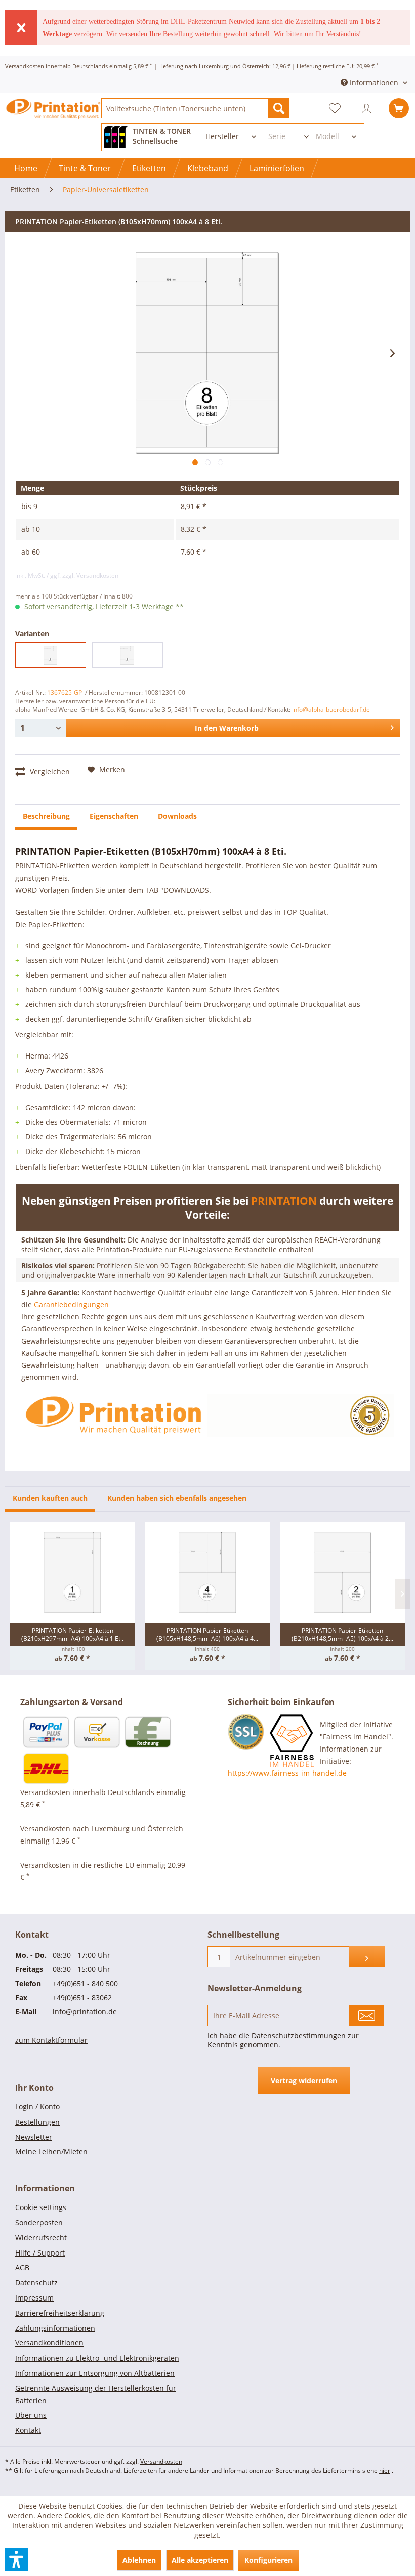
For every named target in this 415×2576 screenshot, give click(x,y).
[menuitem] (195, 108)
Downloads (177, 816)
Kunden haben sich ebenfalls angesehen (177, 1498)
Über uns (31, 2415)
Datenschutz (36, 2283)
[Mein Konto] (369, 108)
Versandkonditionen (49, 2343)
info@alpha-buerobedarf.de (331, 709)
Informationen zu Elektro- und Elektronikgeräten (97, 2358)
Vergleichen (49, 772)
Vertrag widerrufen (304, 2080)
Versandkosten (161, 2462)
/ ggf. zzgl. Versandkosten (82, 576)
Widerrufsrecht (41, 2238)
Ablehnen (139, 2560)
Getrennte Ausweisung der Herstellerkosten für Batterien (96, 2394)
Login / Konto (37, 2107)
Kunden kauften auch (50, 1498)
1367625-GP (65, 692)
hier (385, 2471)
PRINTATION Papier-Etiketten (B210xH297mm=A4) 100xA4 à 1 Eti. (72, 1635)
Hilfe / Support (40, 2253)
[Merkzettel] (339, 108)
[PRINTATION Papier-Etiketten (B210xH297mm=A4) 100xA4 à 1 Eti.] (73, 1573)
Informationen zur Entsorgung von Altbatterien (95, 2373)
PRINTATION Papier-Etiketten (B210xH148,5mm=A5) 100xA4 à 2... (342, 1635)
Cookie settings (41, 2207)
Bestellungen (37, 2122)
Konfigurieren (268, 2560)
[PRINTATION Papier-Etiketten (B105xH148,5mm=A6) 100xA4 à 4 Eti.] (208, 1573)
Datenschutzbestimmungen (299, 2035)
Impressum (34, 2298)
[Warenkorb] (399, 108)
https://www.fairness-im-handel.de (287, 1773)
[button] (17, 2559)
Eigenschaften (114, 816)
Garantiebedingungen (71, 1304)
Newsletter (34, 2137)
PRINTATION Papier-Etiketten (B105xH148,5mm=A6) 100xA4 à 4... (207, 1635)
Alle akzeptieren (200, 2560)
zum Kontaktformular (51, 2040)
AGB (22, 2267)
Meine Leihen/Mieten (51, 2152)
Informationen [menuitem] (374, 83)
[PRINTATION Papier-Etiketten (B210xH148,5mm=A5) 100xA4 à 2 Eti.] (342, 1573)
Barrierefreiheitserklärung (60, 2313)
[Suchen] (279, 108)
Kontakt (28, 2430)
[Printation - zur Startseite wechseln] (53, 117)
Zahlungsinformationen (55, 2328)
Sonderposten (39, 2222)
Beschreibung (46, 816)
